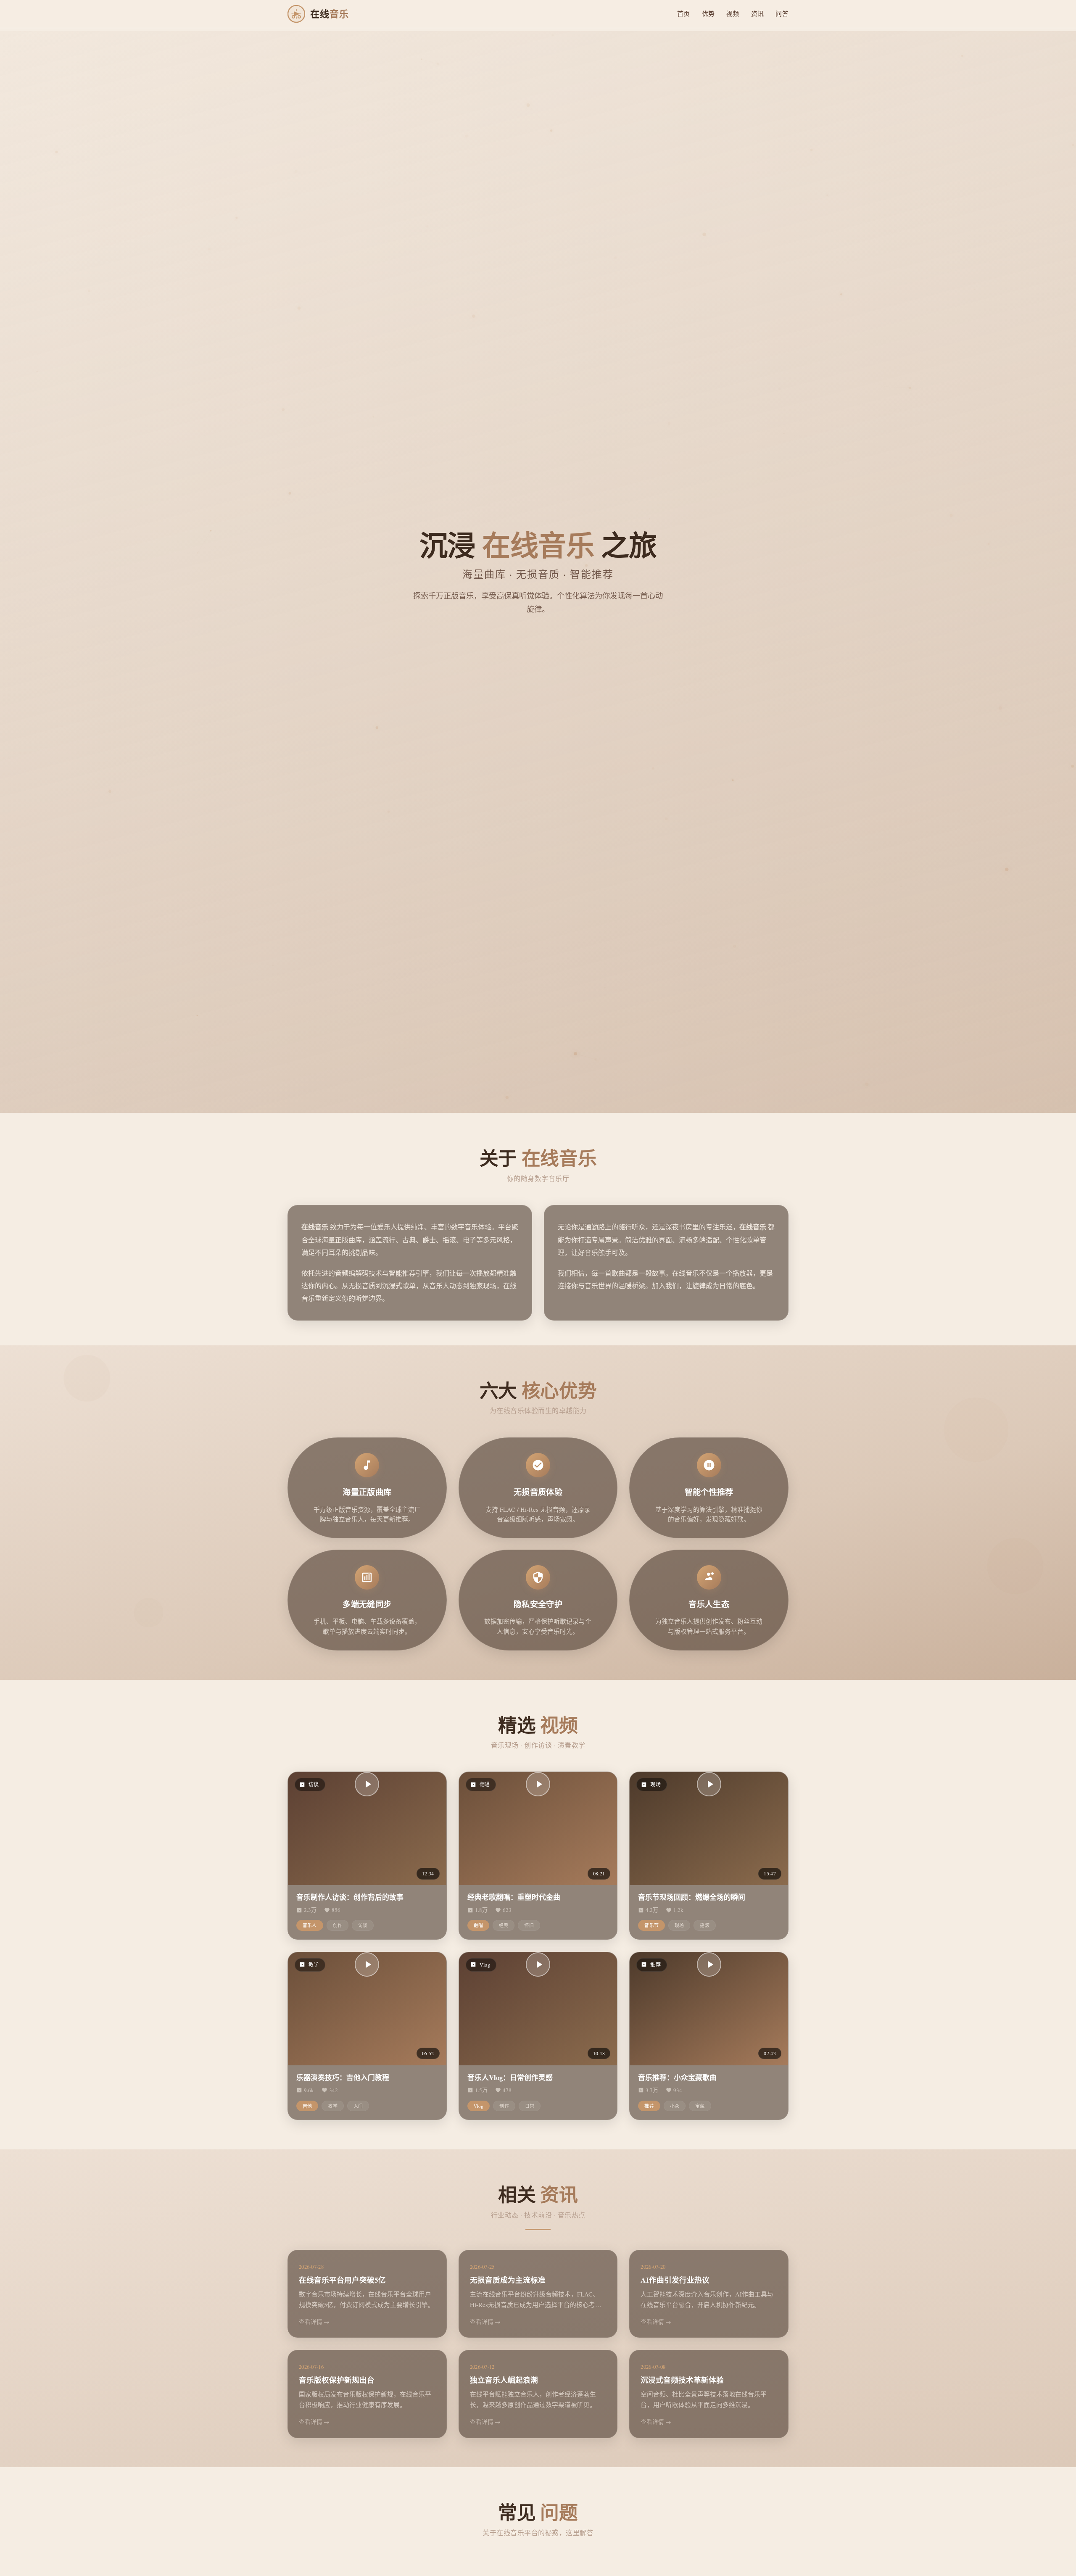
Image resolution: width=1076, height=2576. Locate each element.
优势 (708, 13)
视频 (733, 13)
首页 (684, 13)
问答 (782, 13)
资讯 (758, 13)
